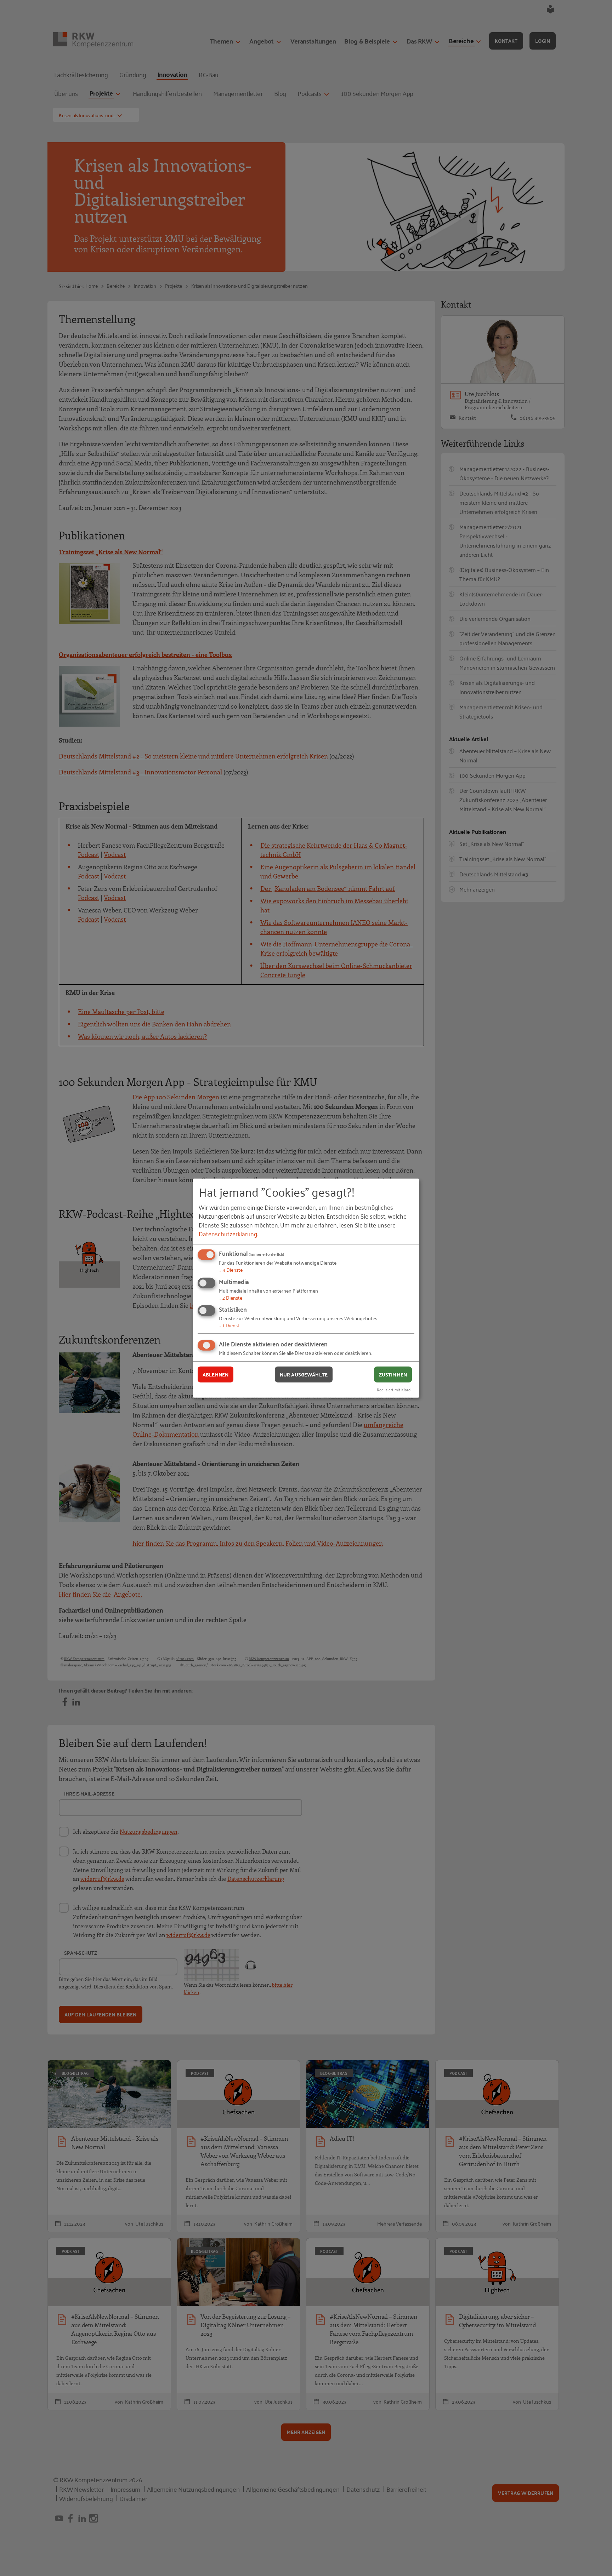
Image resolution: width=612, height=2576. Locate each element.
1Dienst (229, 1325)
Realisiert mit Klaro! (394, 1389)
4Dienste (231, 1269)
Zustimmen (393, 1374)
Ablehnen (216, 1374)
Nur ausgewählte (304, 1374)
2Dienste (231, 1297)
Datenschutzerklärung (228, 1233)
